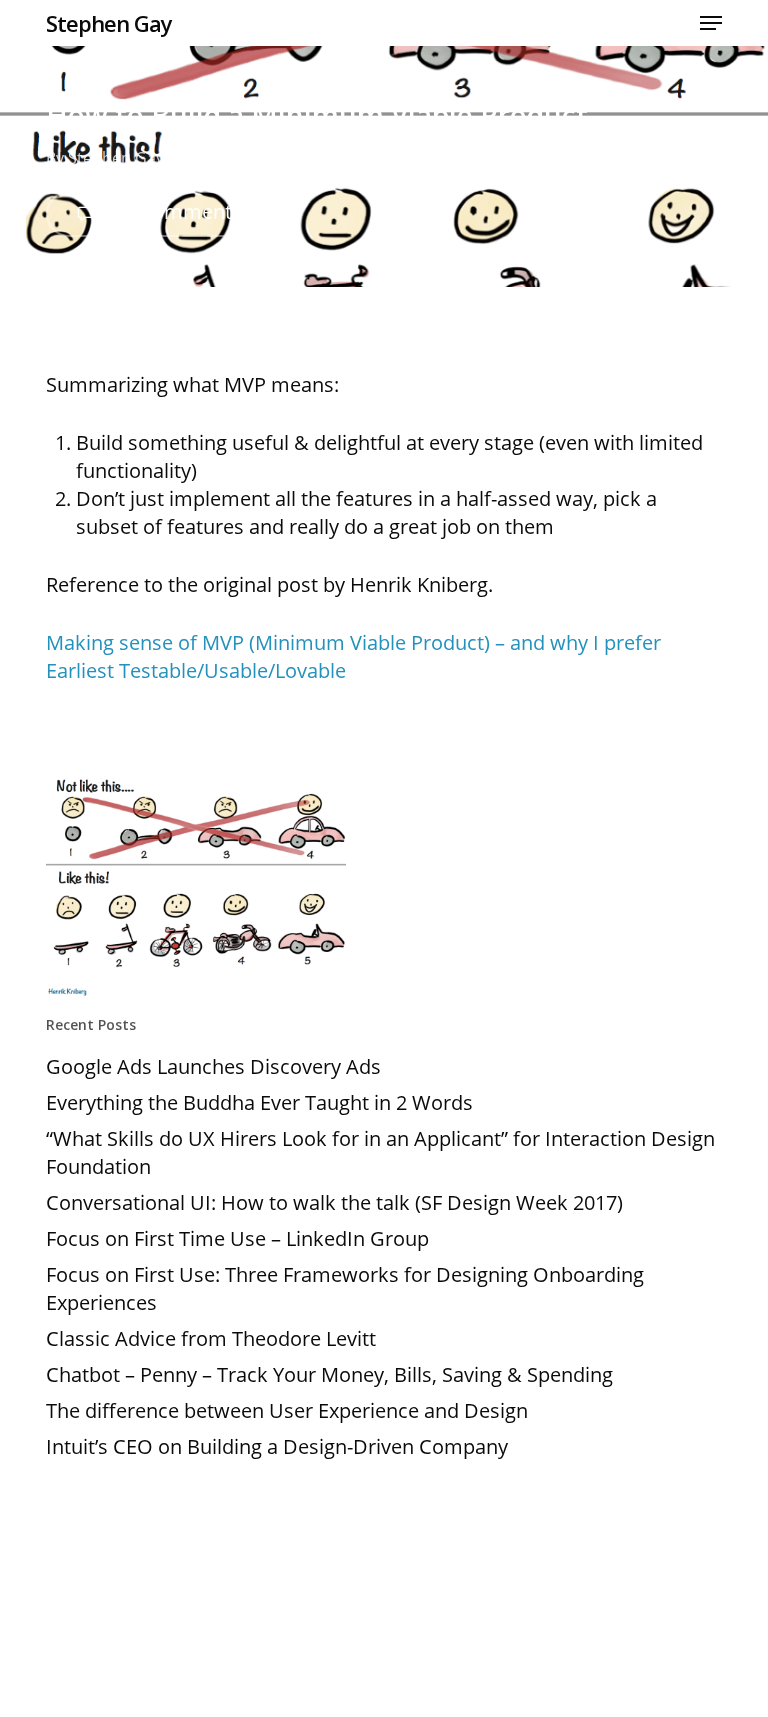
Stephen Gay (109, 23)
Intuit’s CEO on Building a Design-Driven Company (277, 1446)
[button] (711, 23)
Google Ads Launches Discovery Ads (213, 1066)
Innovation (624, 158)
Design (391, 158)
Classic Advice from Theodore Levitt (211, 1338)
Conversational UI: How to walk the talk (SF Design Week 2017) (334, 1202)
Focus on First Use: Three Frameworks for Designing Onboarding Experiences (345, 1288)
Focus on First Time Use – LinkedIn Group (237, 1238)
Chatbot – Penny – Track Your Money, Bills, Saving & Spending (329, 1374)
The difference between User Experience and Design (287, 1410)
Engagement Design (500, 158)
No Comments (172, 211)
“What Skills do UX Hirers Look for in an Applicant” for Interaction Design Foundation (380, 1152)
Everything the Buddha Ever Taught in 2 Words (259, 1102)
